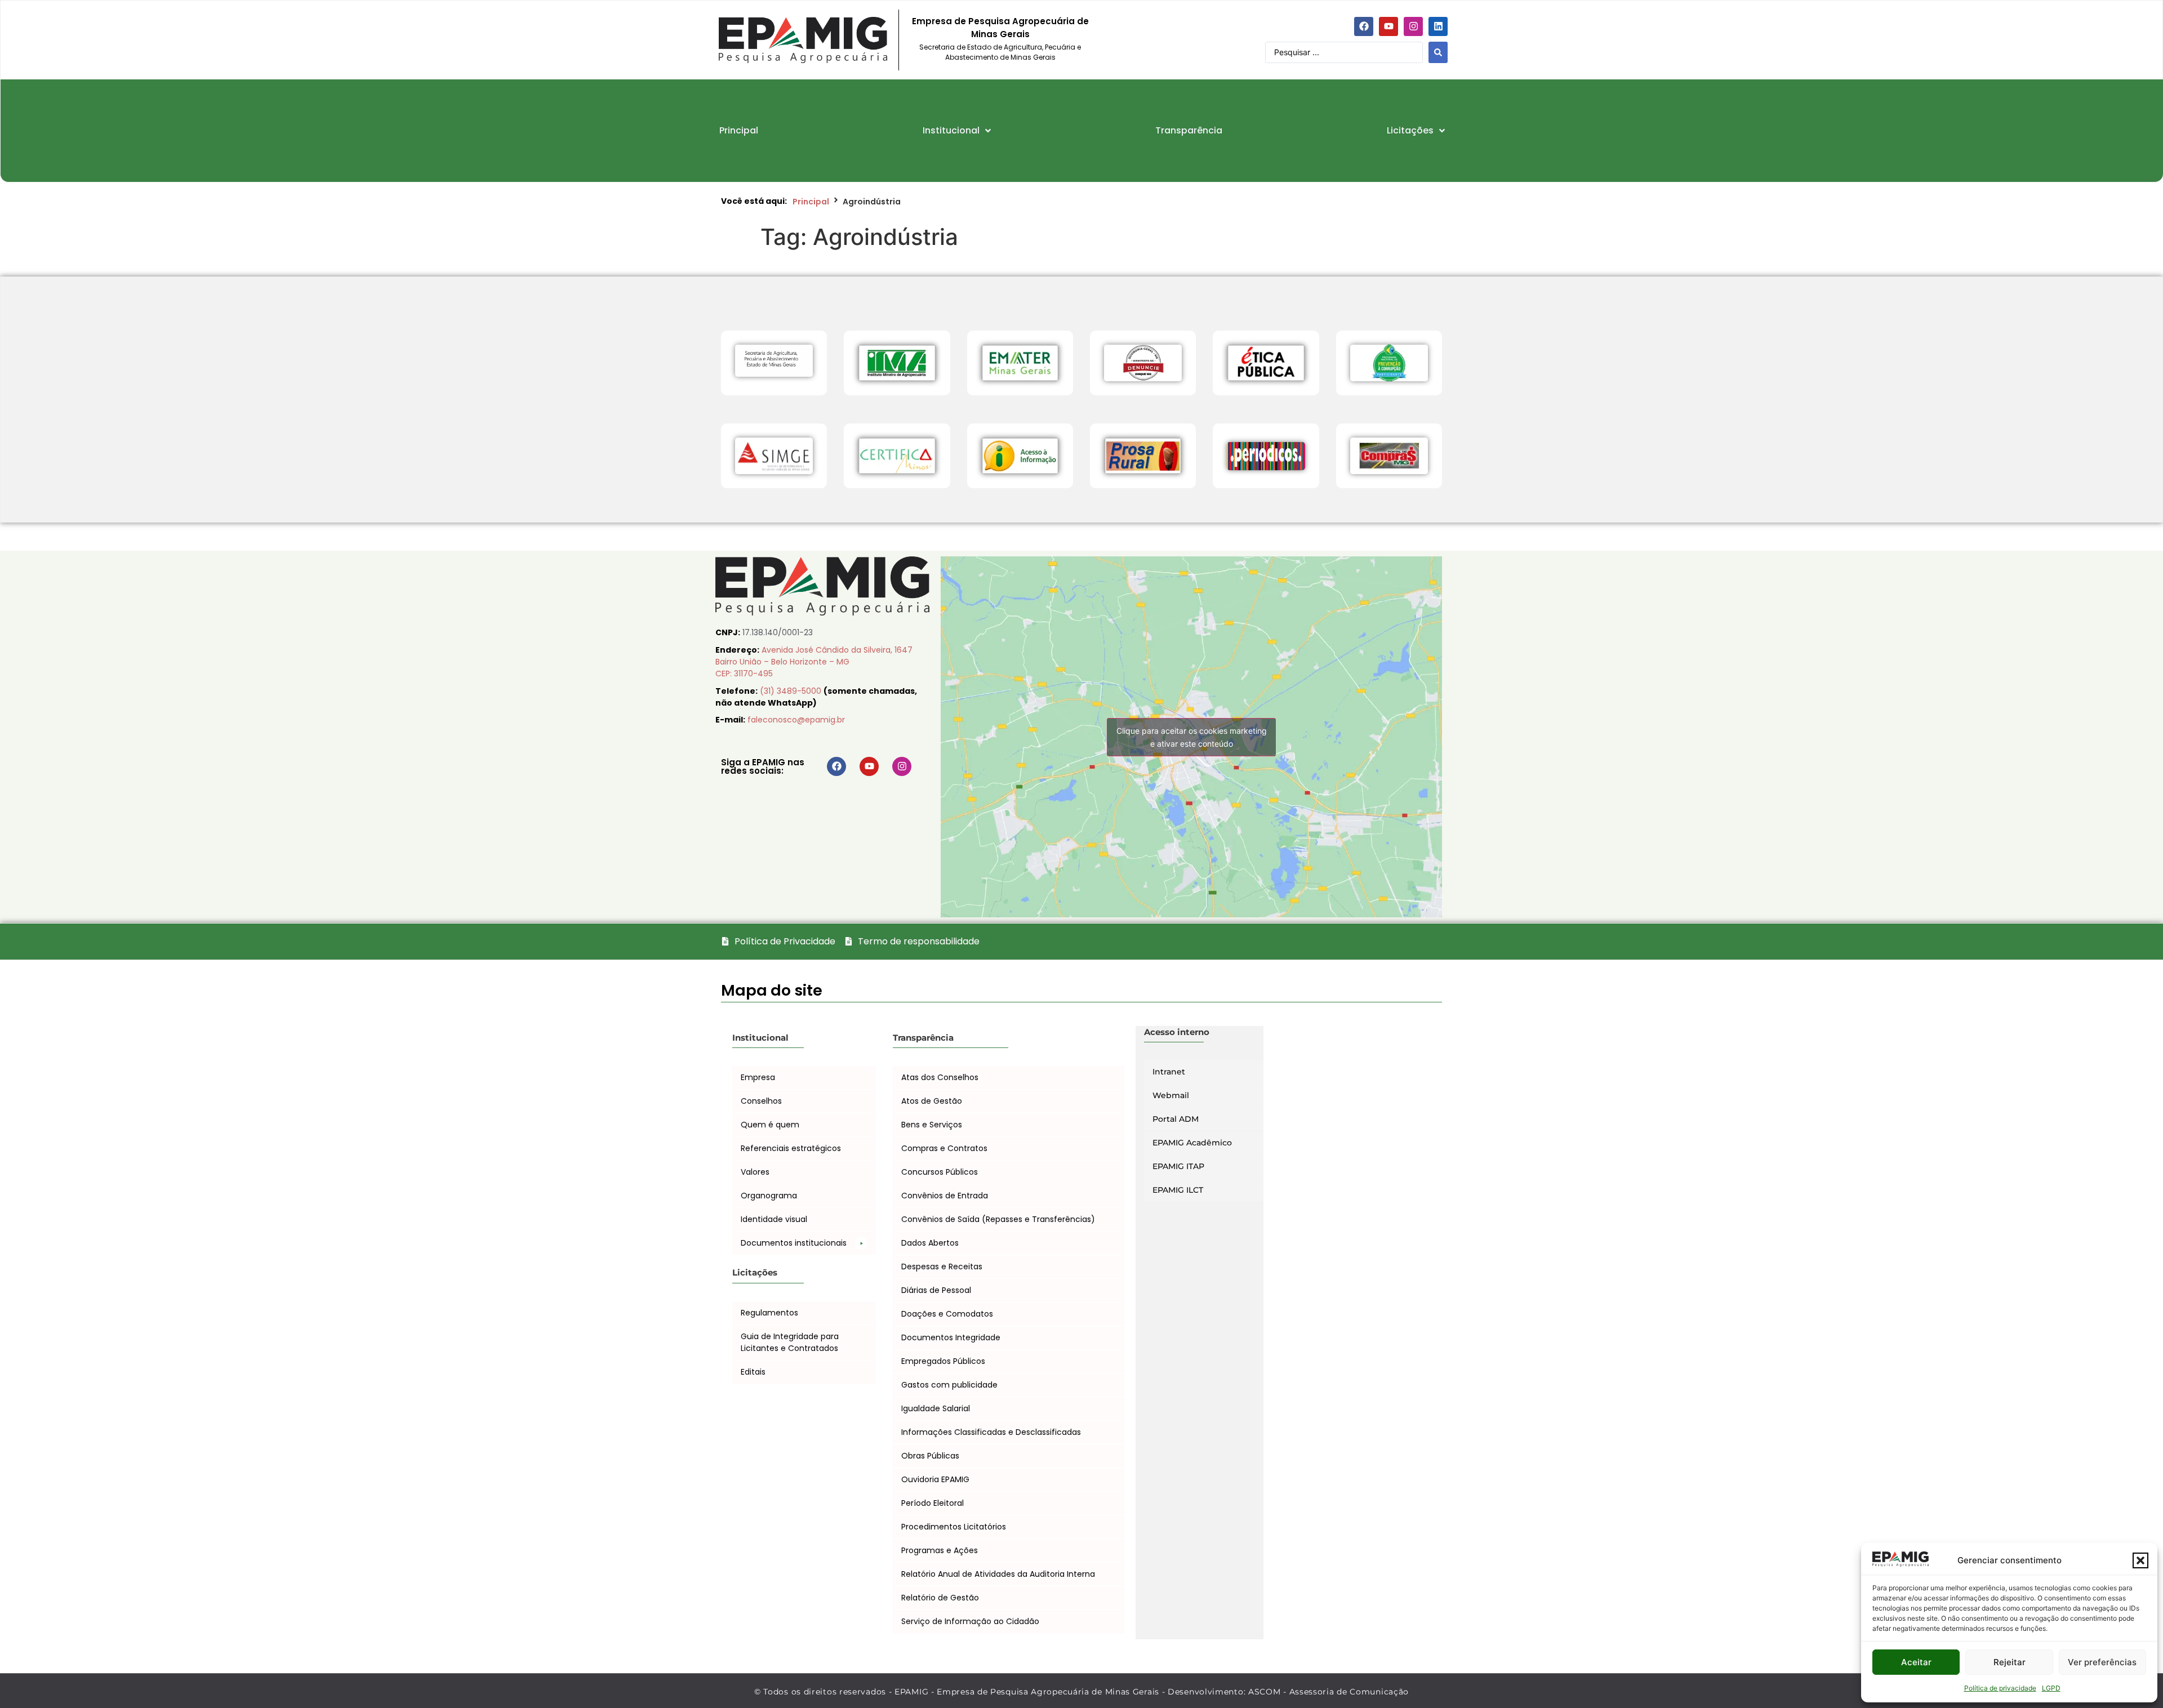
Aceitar (1916, 1662)
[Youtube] (1388, 26)
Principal (811, 202)
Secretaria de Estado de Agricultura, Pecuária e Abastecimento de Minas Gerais (1000, 52)
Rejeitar (2010, 1662)
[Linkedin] (1438, 26)
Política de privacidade (2000, 1688)
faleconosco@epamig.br (796, 720)
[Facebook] (1364, 26)
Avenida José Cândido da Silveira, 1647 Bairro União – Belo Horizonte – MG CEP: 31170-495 (814, 662)
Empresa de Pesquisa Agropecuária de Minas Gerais (1000, 28)
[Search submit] (1438, 52)
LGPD (2051, 1688)
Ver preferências (2102, 1662)
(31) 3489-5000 (792, 691)
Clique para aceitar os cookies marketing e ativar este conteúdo (1192, 737)
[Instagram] (1413, 26)
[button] (2140, 1560)
